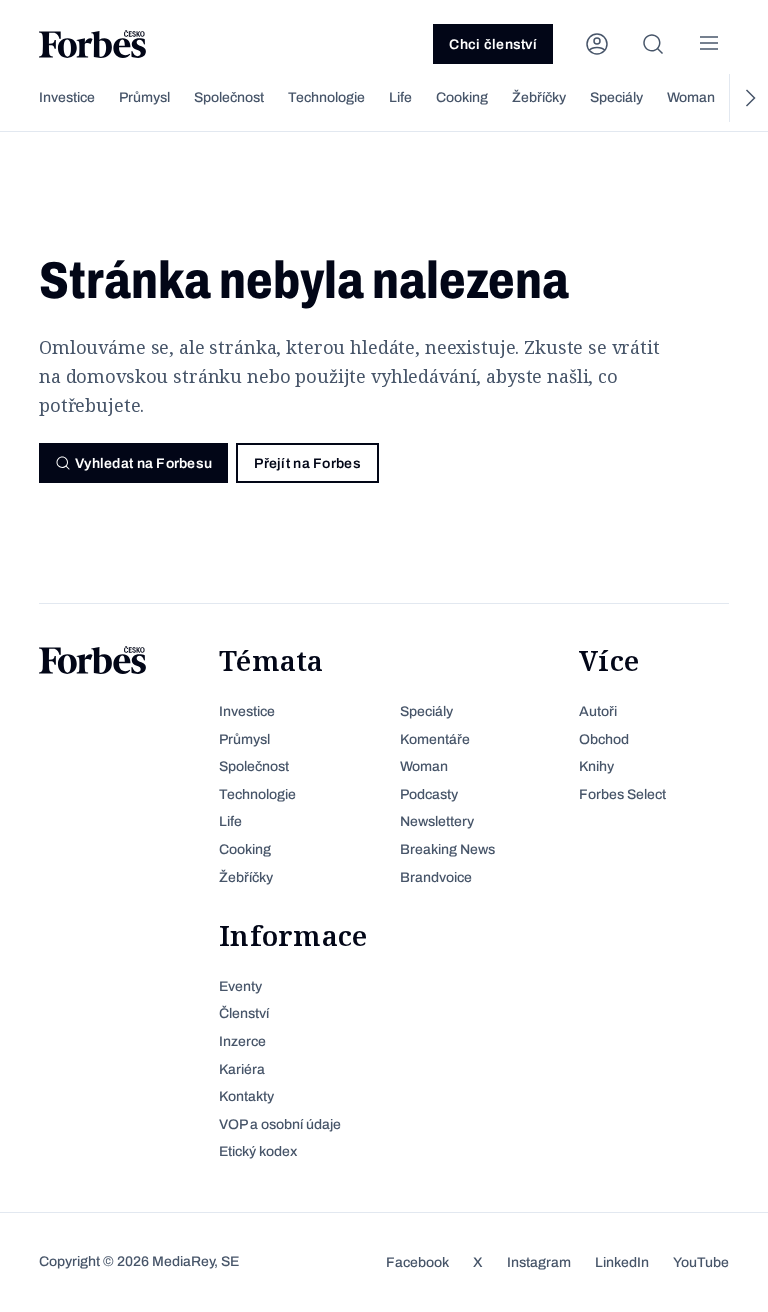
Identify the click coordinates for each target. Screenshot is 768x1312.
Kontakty (246, 1096)
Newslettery (437, 821)
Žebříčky (539, 97)
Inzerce (242, 1041)
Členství (244, 1013)
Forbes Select (622, 794)
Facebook (417, 1262)
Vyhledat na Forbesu (143, 463)
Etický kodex (258, 1151)
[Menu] (709, 44)
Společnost (229, 97)
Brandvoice (436, 877)
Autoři (598, 711)
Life (400, 97)
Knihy (596, 766)
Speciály (616, 97)
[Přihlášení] (597, 44)
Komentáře (435, 739)
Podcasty (429, 794)
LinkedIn (622, 1262)
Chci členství (493, 44)
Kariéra (242, 1069)
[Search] (653, 44)
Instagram (539, 1262)
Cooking (462, 97)
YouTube (701, 1262)
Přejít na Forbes (307, 463)
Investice (67, 97)
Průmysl (144, 97)
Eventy (240, 986)
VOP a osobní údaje (280, 1124)
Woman (691, 97)
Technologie (326, 97)
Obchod (604, 739)
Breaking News (447, 849)
